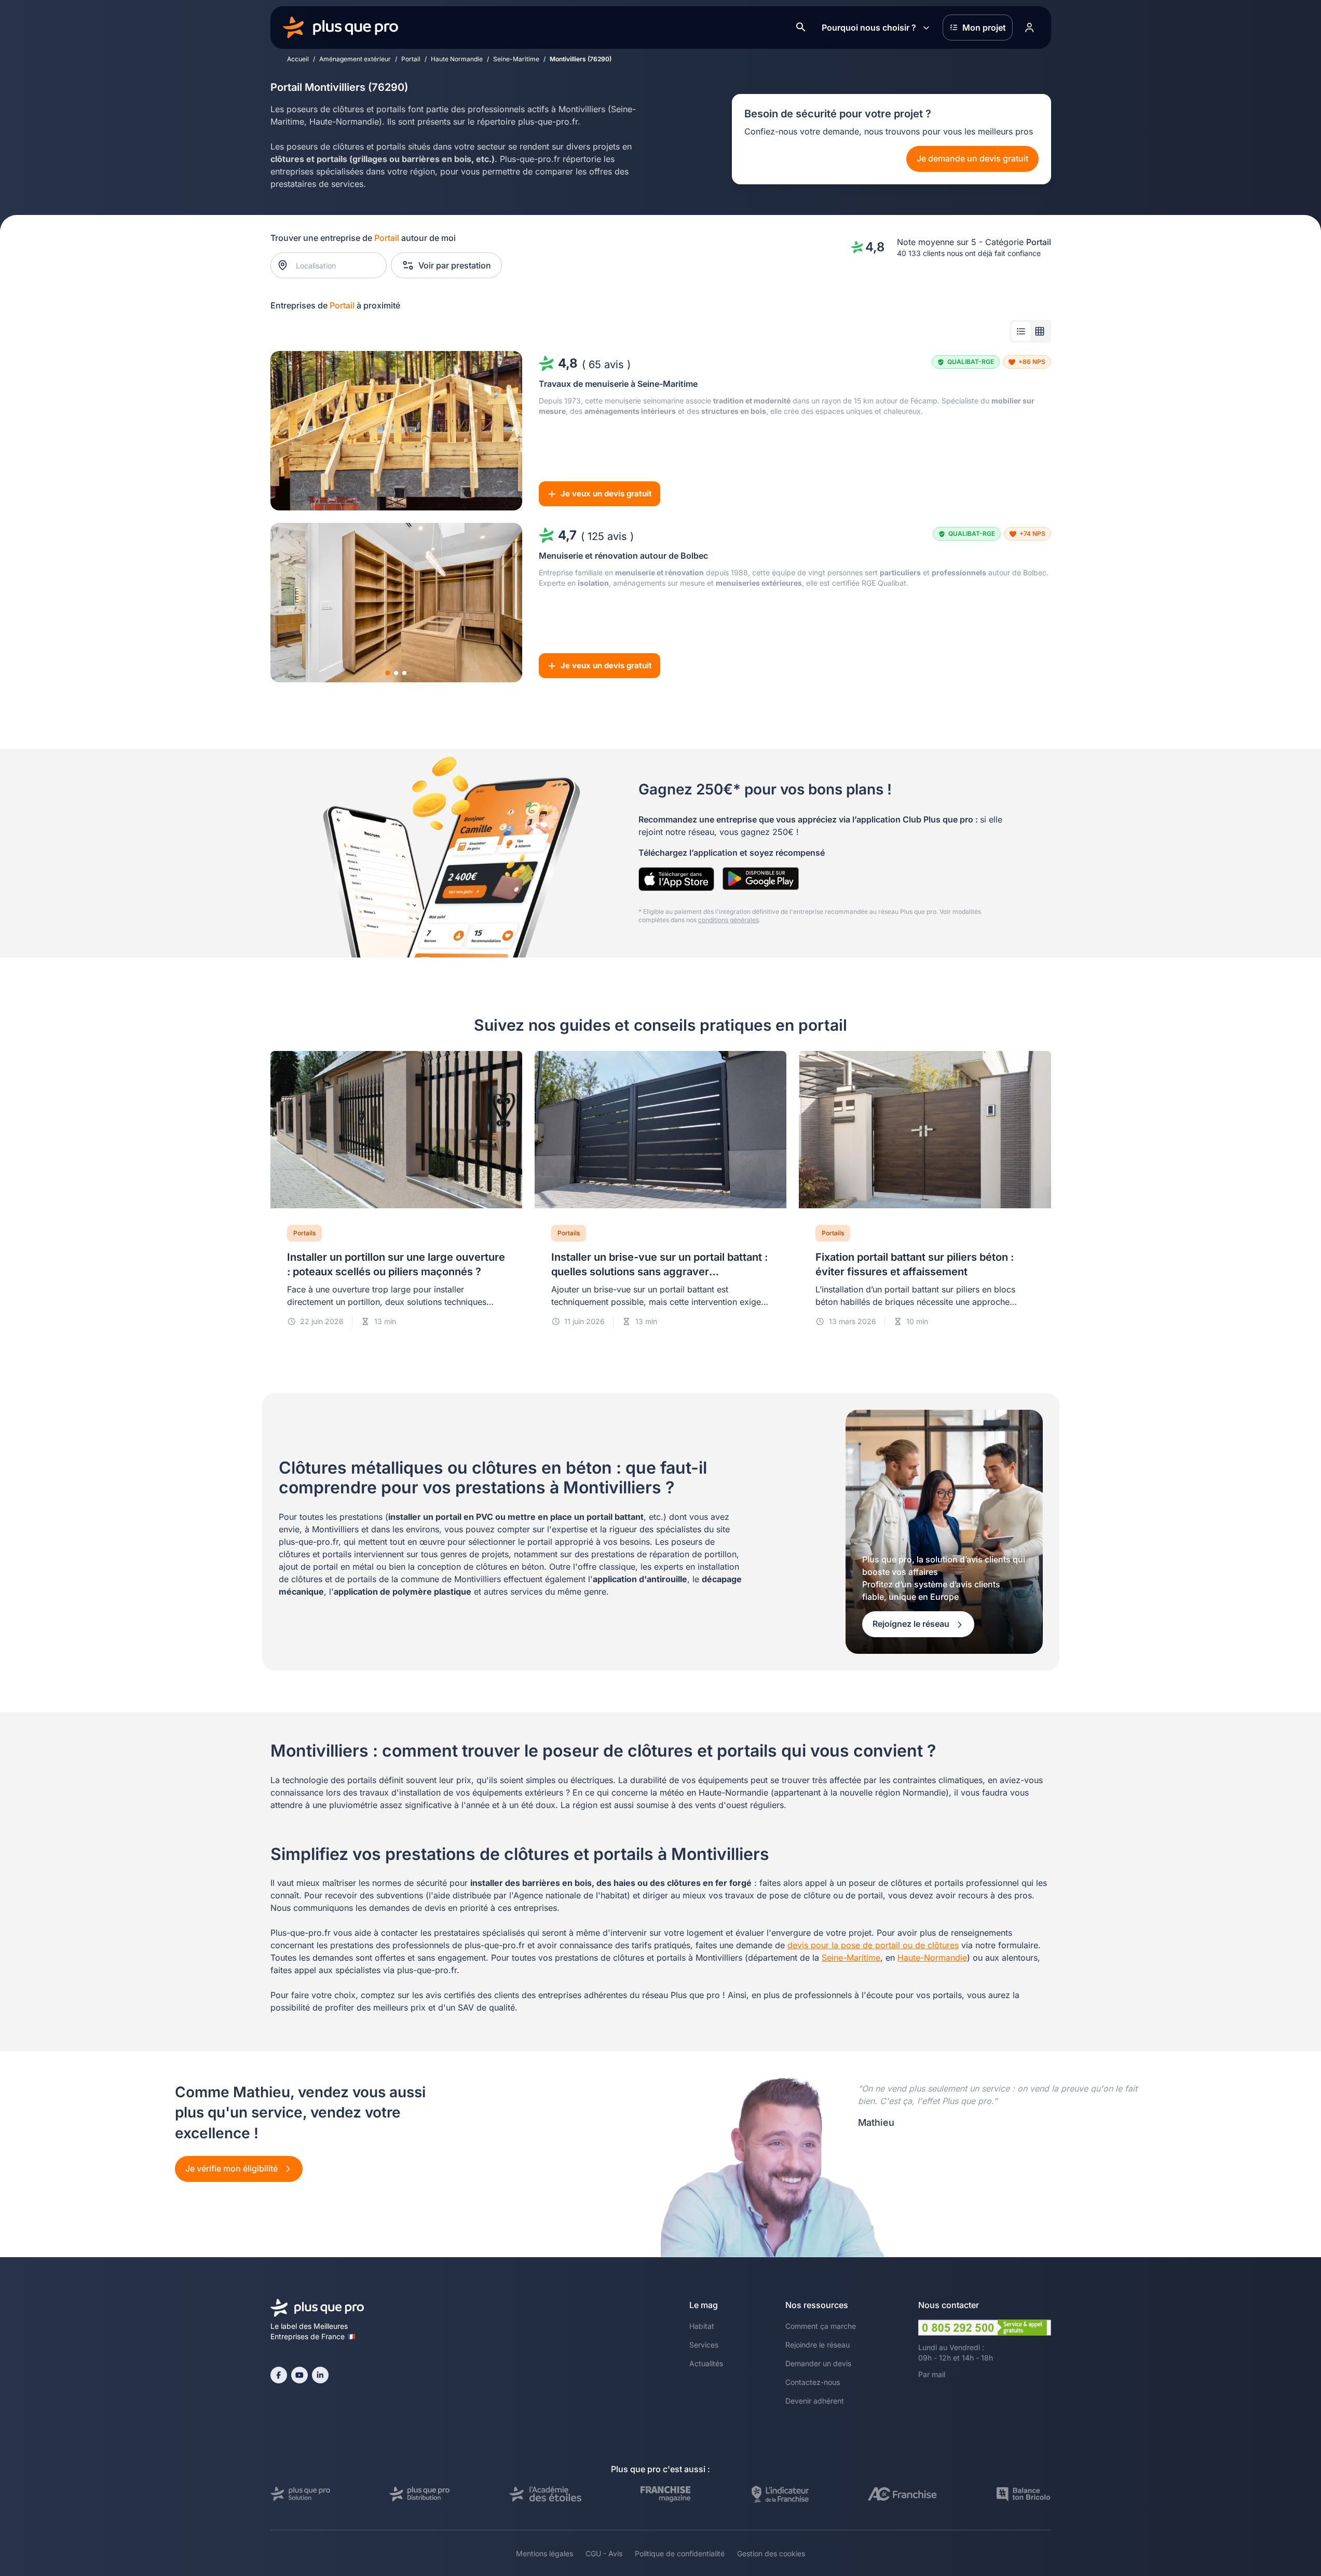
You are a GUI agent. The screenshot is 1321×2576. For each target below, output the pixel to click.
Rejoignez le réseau (912, 1624)
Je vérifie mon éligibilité (233, 2168)
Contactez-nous (813, 2382)
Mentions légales (544, 2553)
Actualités (706, 2363)
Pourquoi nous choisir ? (869, 28)
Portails (304, 1233)
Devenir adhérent (815, 2401)
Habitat (702, 2326)
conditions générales (728, 920)
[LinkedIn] (320, 2375)
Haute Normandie (457, 59)
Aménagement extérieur (355, 59)
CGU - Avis (604, 2553)
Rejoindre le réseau (818, 2345)
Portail (411, 59)
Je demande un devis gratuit (972, 158)
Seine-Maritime (516, 59)
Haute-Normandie (932, 1958)
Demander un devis (818, 2363)
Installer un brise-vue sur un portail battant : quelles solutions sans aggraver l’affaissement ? (659, 1272)
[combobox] (333, 265)
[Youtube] (299, 2375)
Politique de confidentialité (680, 2553)
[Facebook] (279, 2375)
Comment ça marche (821, 2326)
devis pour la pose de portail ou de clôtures (873, 1945)
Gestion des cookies (771, 2553)
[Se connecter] (1030, 28)
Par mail (932, 2374)
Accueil (298, 59)
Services (704, 2345)
